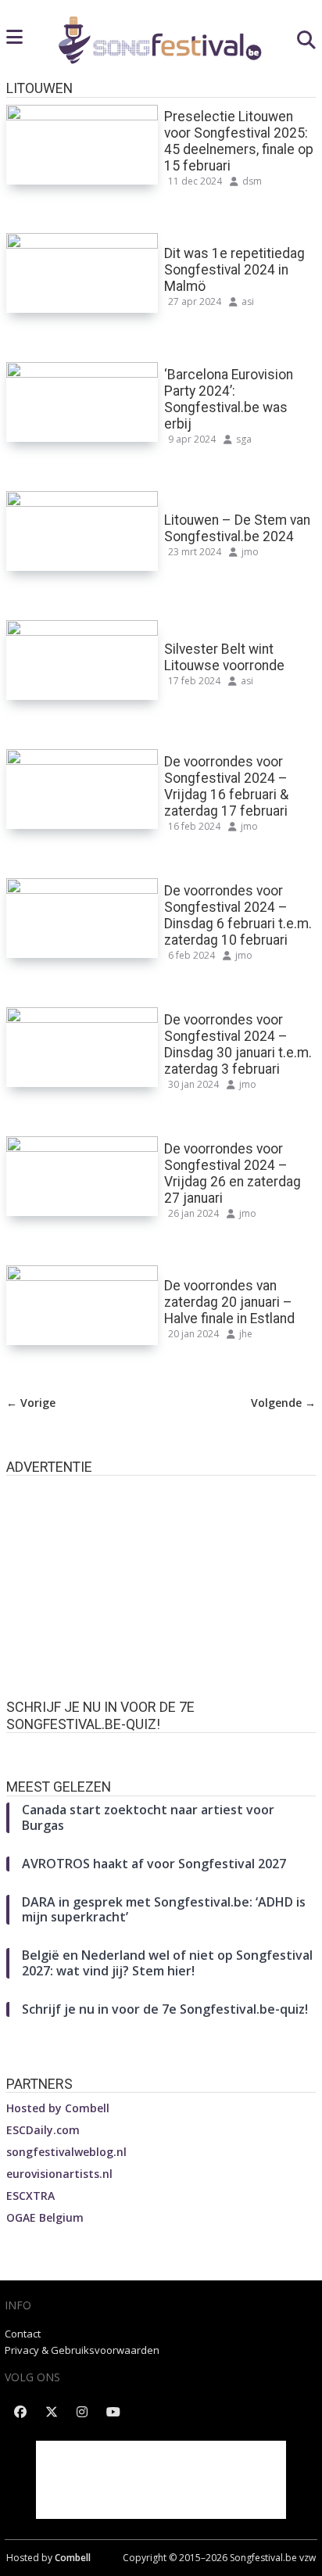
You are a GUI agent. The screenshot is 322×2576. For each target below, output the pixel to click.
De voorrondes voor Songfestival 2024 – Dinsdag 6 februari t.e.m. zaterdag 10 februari (238, 915)
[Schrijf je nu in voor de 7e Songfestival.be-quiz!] (161, 1748)
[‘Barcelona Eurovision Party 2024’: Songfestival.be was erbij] (82, 372)
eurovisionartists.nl (59, 2174)
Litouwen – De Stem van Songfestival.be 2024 (237, 528)
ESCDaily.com (43, 2130)
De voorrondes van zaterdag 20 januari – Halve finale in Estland (229, 1302)
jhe (246, 1334)
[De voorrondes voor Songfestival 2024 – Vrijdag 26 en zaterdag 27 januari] (82, 1146)
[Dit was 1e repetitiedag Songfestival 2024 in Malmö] (82, 243)
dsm (252, 181)
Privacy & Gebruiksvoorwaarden (82, 2350)
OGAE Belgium (45, 2217)
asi (248, 301)
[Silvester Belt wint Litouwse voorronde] (82, 630)
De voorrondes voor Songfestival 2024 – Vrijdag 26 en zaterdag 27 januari (233, 1173)
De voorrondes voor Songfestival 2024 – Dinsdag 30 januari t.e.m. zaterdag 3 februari (238, 1044)
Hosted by (58, 2108)
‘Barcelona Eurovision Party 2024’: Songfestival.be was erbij (229, 399)
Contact (23, 2334)
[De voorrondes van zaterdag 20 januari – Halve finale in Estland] (82, 1275)
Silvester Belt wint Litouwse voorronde (224, 657)
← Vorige (31, 1403)
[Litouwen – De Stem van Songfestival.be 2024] (82, 501)
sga (244, 439)
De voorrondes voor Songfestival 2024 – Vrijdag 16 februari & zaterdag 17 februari (226, 786)
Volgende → (283, 1403)
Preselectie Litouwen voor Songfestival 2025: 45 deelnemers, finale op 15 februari (239, 141)
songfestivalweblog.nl (66, 2152)
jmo (250, 552)
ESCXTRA (30, 2196)
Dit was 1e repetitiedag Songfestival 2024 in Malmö (234, 270)
